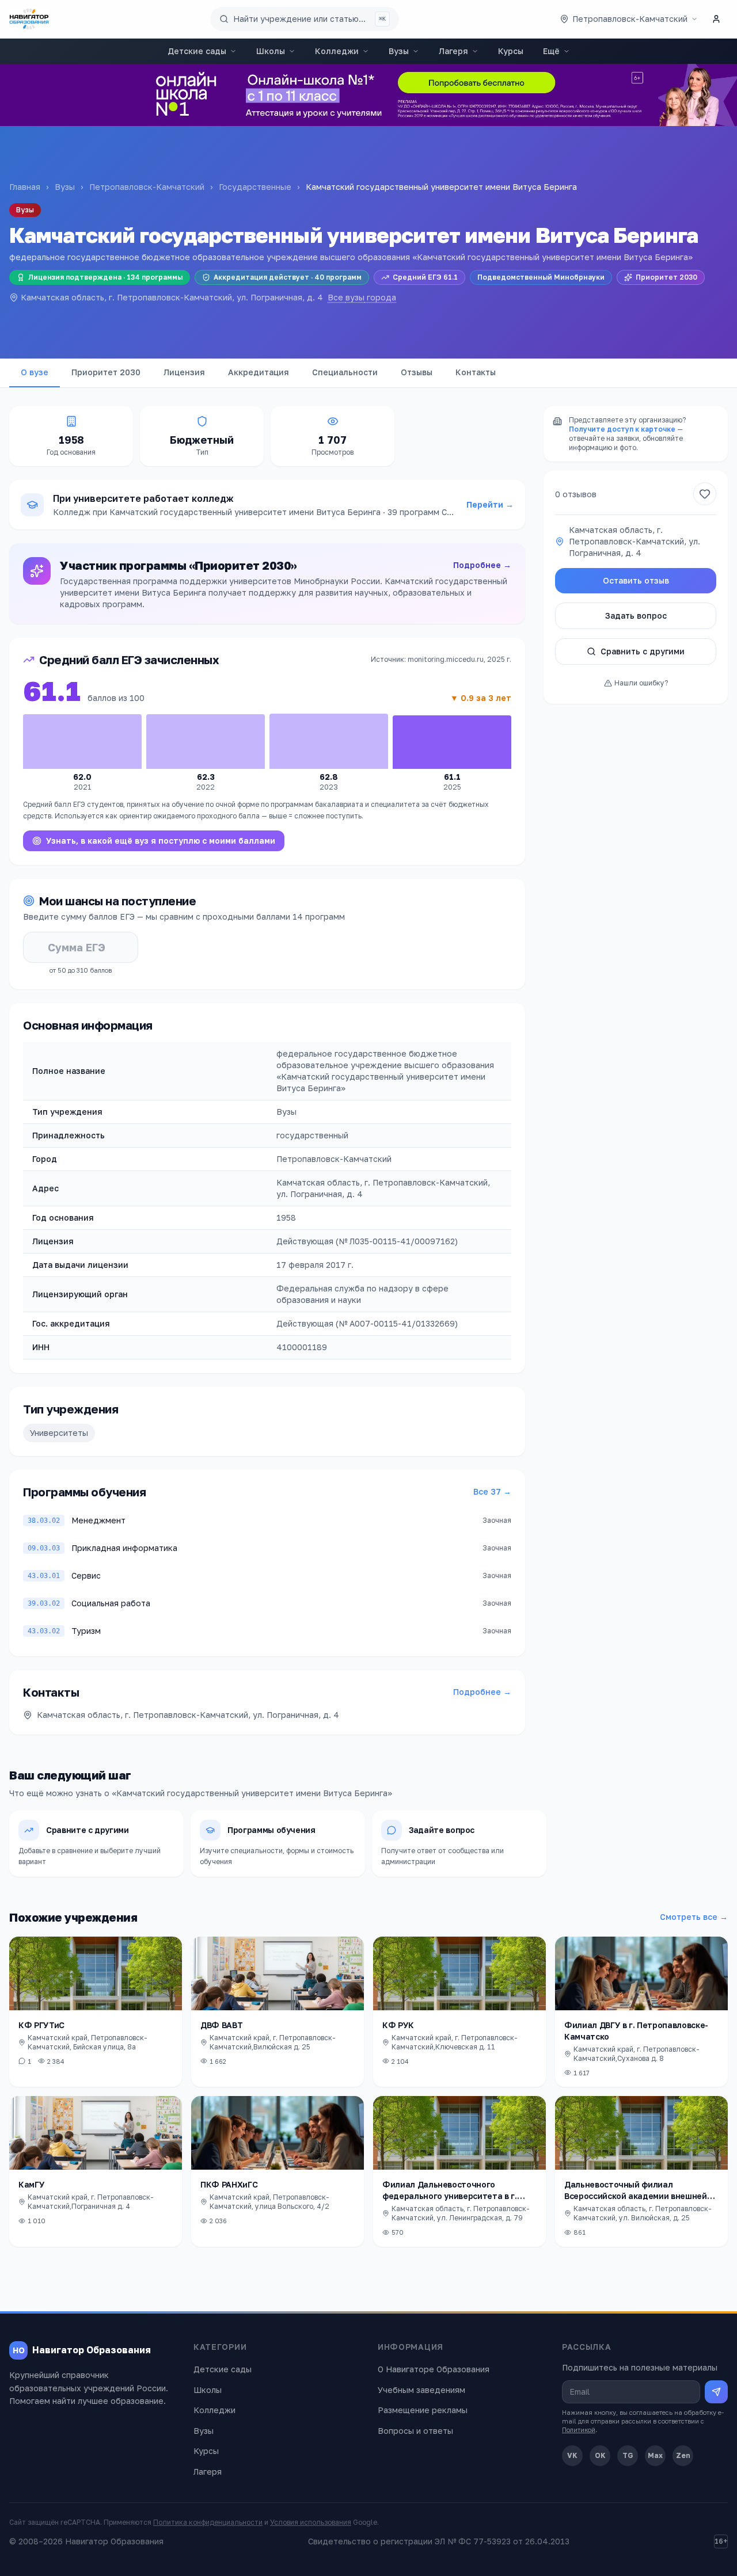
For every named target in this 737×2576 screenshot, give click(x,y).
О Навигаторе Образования (434, 2369)
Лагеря (453, 51)
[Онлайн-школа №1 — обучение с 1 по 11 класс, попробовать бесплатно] (368, 95)
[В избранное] (705, 494)
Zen (683, 2455)
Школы (271, 51)
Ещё (551, 51)
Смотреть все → (694, 1917)
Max (655, 2455)
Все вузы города (362, 297)
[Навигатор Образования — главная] (29, 19)
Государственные (255, 187)
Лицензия (184, 372)
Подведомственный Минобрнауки (541, 277)
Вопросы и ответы (415, 2431)
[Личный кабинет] (716, 19)
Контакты (476, 372)
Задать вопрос (636, 616)
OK (600, 2455)
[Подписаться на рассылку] (716, 2392)
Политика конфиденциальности (208, 2522)
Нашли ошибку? (641, 683)
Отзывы (417, 372)
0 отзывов (576, 494)
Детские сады (197, 51)
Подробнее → (482, 565)
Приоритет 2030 (666, 277)
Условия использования (311, 2522)
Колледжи (337, 51)
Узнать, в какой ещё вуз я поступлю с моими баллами (161, 841)
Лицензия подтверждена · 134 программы (105, 277)
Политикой (579, 2430)
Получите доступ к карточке (622, 429)
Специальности (345, 372)
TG (628, 2455)
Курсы (511, 51)
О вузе (35, 372)
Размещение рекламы (423, 2410)
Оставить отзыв (636, 580)
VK (572, 2455)
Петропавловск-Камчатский (147, 187)
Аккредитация (259, 372)
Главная (25, 187)
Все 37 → (492, 1491)
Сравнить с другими (643, 651)
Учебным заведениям (421, 2390)
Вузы (399, 51)
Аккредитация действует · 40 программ (288, 277)
